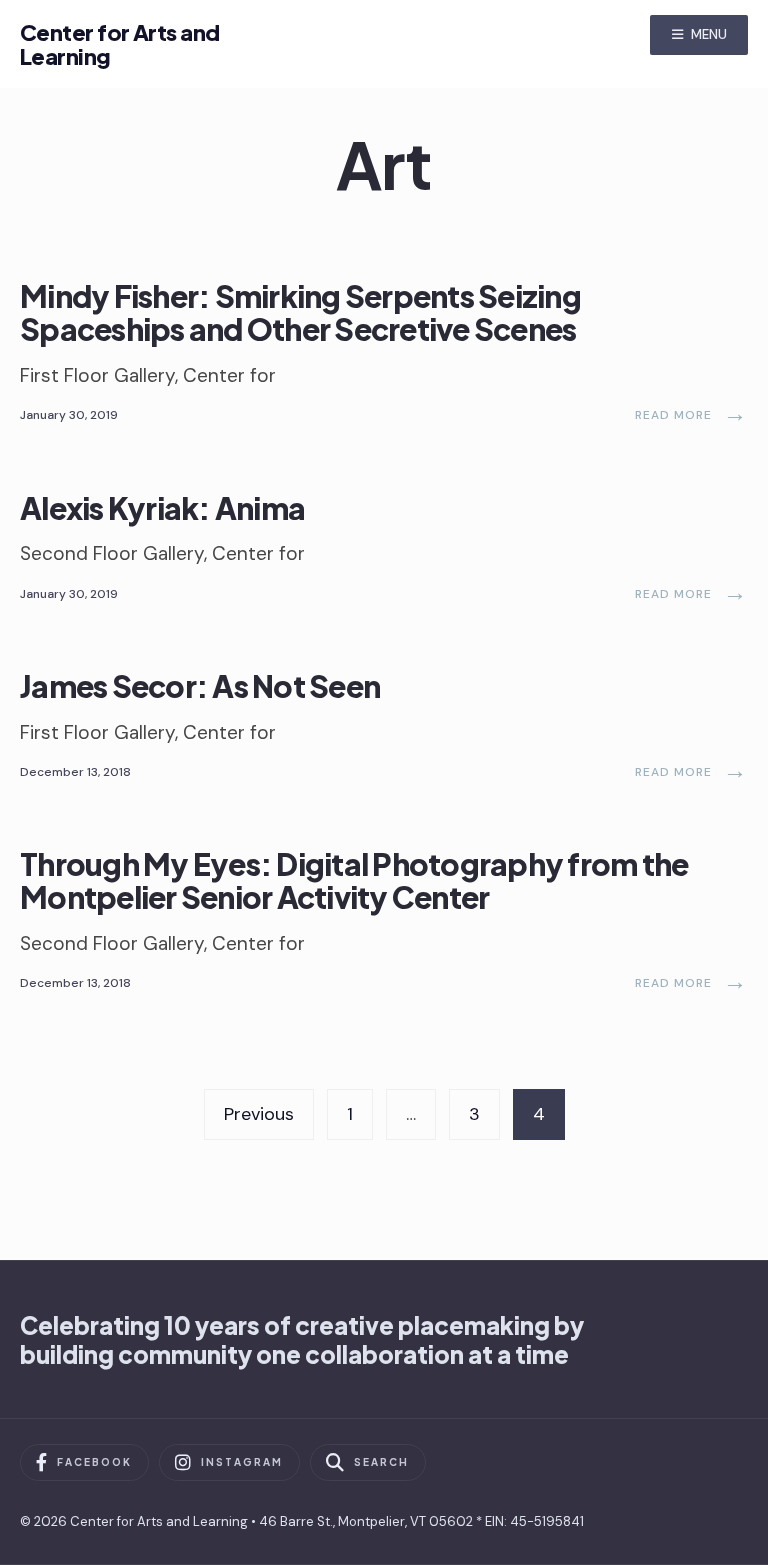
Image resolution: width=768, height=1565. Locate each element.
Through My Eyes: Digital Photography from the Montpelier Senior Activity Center (354, 880)
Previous (259, 1114)
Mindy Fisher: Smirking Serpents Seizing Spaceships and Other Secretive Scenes (300, 312)
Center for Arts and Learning (120, 44)
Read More (691, 415)
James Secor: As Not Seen (200, 686)
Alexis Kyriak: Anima (162, 507)
